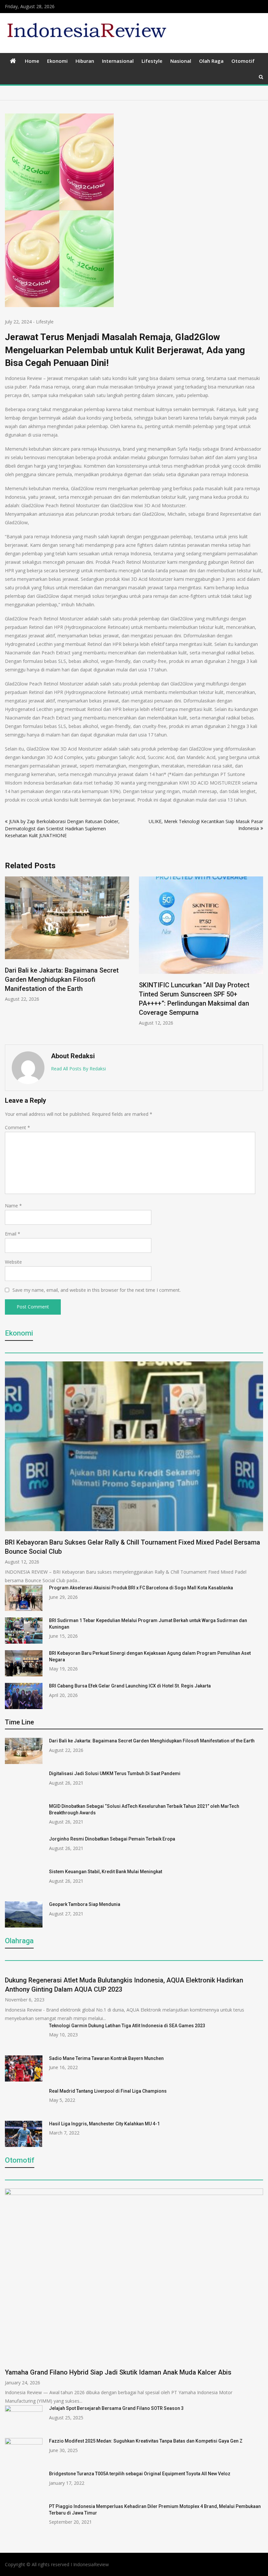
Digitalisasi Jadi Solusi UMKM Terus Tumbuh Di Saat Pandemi (115, 1773)
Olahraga (19, 1941)
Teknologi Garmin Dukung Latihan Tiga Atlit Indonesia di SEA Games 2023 (127, 2026)
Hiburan (85, 61)
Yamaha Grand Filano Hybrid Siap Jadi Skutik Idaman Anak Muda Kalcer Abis (118, 2372)
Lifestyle (152, 61)
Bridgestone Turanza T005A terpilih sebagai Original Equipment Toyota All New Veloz (140, 2474)
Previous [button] (9, 957)
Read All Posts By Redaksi (78, 1069)
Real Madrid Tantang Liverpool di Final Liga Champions (108, 2091)
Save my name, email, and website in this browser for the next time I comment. (97, 1290)
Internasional (118, 61)
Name (13, 1206)
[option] (67, 935)
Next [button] (259, 957)
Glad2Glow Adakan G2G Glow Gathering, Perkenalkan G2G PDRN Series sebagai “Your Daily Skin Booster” (199, 897)
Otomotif (243, 61)
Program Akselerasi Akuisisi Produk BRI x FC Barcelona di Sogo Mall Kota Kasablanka (141, 1588)
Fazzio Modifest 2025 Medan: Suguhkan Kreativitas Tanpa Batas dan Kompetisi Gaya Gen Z (146, 2441)
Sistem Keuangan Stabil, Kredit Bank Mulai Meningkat (106, 1872)
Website (13, 1262)
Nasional (181, 61)
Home (32, 61)
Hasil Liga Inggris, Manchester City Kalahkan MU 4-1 (104, 2124)
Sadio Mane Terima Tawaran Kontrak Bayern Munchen (106, 2058)
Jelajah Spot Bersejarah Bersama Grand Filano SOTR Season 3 (116, 2408)
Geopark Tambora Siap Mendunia (85, 1904)
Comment (17, 1127)
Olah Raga (211, 61)
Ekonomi (57, 61)
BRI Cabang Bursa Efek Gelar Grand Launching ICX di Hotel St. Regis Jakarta (130, 1686)
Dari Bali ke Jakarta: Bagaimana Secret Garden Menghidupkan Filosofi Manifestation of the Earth (152, 1741)
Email (13, 1234)
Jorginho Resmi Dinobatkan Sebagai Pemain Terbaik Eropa (112, 1839)
